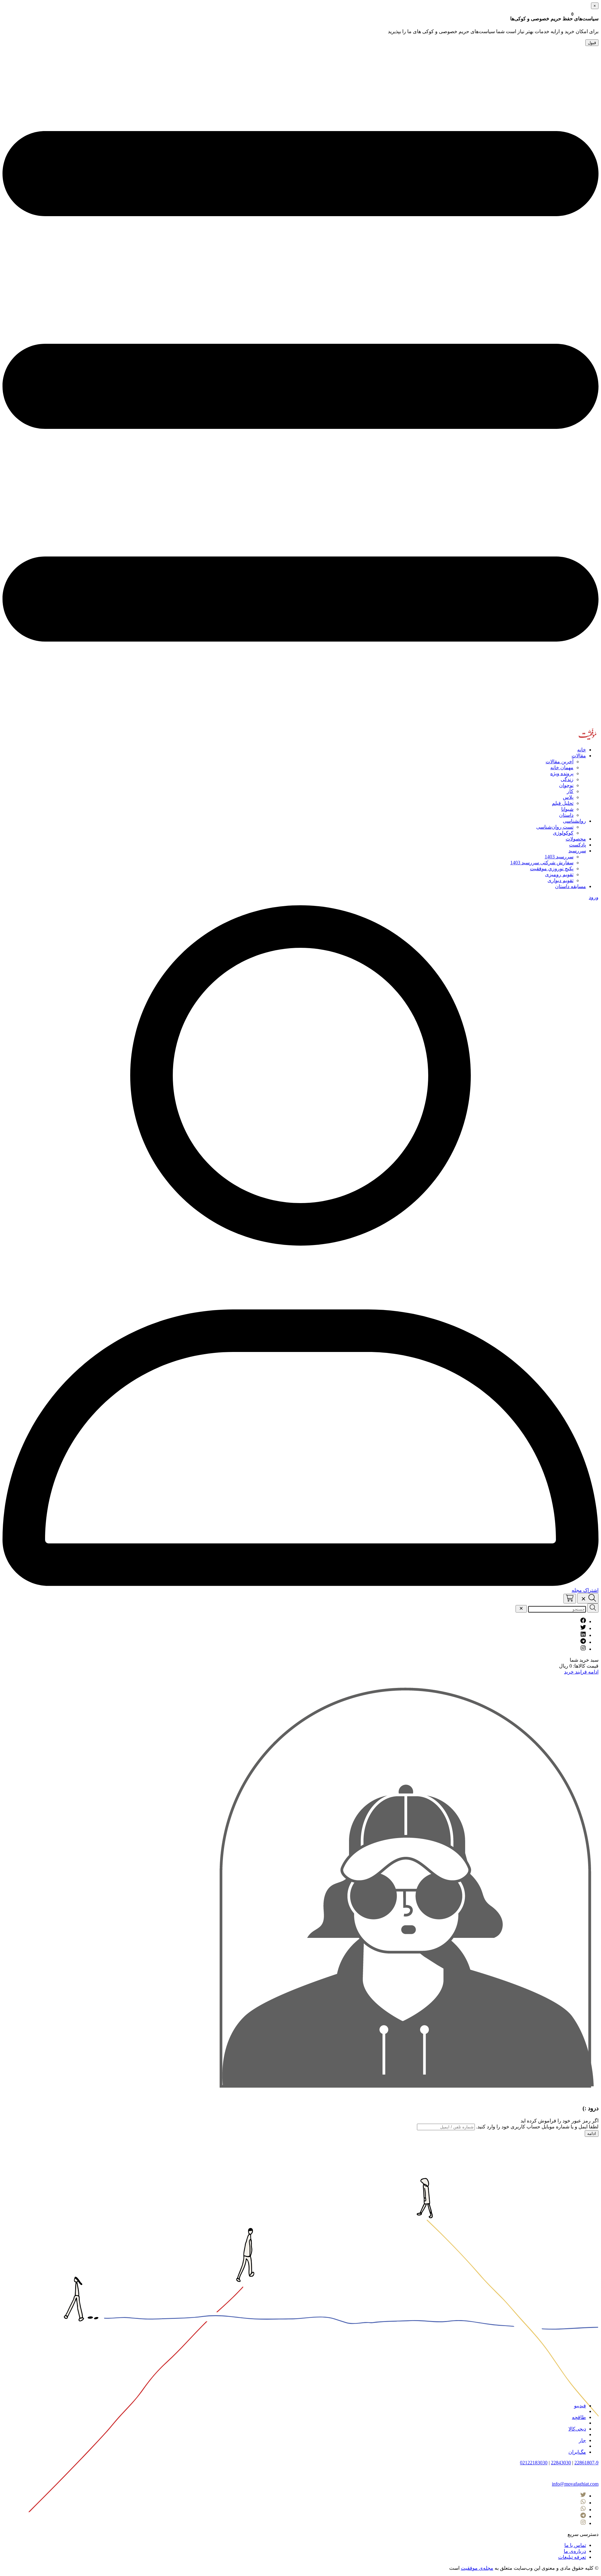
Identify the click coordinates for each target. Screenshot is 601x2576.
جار (582, 2440)
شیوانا (567, 809)
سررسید (577, 851)
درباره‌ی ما (575, 2551)
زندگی (567, 779)
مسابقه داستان (570, 886)
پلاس (568, 797)
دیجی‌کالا (577, 2429)
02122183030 (534, 2463)
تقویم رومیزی (559, 874)
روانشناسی (574, 821)
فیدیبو (580, 2406)
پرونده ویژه (562, 773)
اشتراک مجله (585, 1590)
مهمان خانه (562, 767)
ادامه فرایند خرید (581, 1672)
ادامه (592, 2134)
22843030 (561, 2463)
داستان (566, 815)
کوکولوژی (563, 833)
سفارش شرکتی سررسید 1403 (542, 863)
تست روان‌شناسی (555, 827)
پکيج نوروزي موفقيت (552, 869)
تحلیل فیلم (563, 803)
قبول (592, 43)
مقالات (579, 756)
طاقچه (579, 2417)
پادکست (578, 845)
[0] (570, 1598)
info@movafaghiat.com (575, 2484)
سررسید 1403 (559, 857)
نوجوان (566, 785)
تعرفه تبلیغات (572, 2557)
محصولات (576, 839)
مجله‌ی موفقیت (477, 2568)
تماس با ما (575, 2545)
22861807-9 (586, 2463)
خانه (582, 750)
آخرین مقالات (560, 762)
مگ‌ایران (577, 2452)
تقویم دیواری (560, 880)
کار (570, 791)
